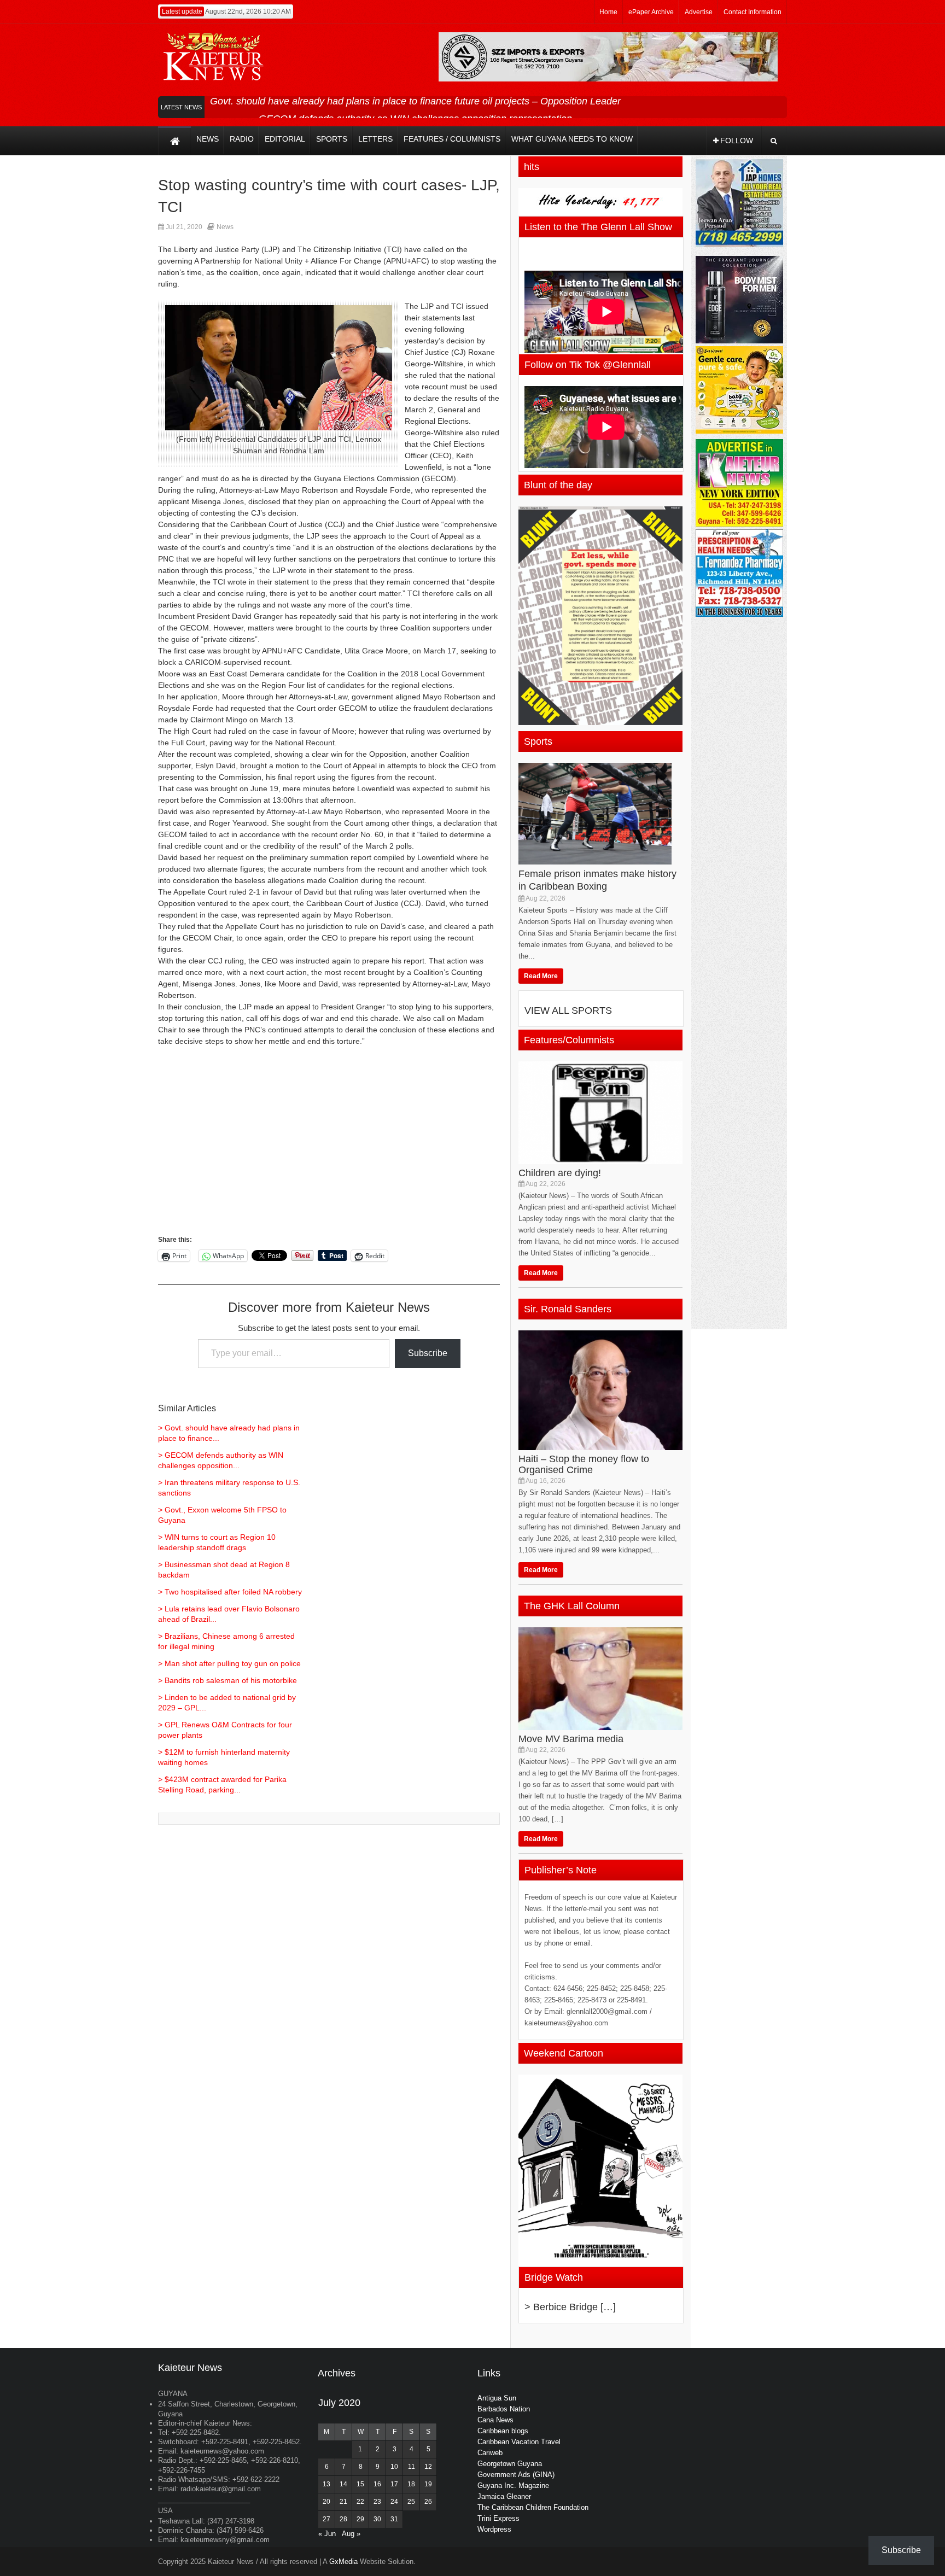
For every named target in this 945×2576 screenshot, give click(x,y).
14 (343, 2484)
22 (360, 2502)
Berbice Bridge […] (574, 2307)
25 (411, 2502)
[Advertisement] (329, 1157)
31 (394, 2519)
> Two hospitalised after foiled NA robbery (230, 1592)
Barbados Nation (504, 2409)
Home (608, 12)
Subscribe (428, 1353)
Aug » (351, 2534)
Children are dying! (560, 1173)
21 (343, 2502)
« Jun (327, 2534)
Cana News (495, 2420)
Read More (541, 976)
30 (377, 2519)
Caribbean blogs (503, 2431)
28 (343, 2519)
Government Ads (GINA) (516, 2475)
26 (428, 2502)
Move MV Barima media (571, 1739)
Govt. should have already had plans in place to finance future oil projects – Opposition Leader (415, 101)
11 (412, 2467)
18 (411, 2484)
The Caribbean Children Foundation (533, 2507)
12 (428, 2467)
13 (326, 2484)
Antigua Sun (497, 2398)
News (225, 227)
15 (360, 2484)
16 (377, 2484)
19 (428, 2484)
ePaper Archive (651, 12)
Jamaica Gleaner (504, 2496)
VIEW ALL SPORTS (568, 1010)
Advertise (699, 12)
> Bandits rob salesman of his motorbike (227, 1680)
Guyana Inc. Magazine (513, 2486)
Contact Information (752, 12)
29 (360, 2519)
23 (377, 2502)
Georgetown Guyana (510, 2464)
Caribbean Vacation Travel (519, 2442)
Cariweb (490, 2453)
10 (394, 2467)
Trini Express (498, 2518)
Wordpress (494, 2529)
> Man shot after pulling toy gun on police (229, 1663)
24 (394, 2502)
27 (326, 2519)
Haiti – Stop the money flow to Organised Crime (584, 1464)
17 (394, 2484)
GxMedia (343, 2562)
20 (326, 2502)
